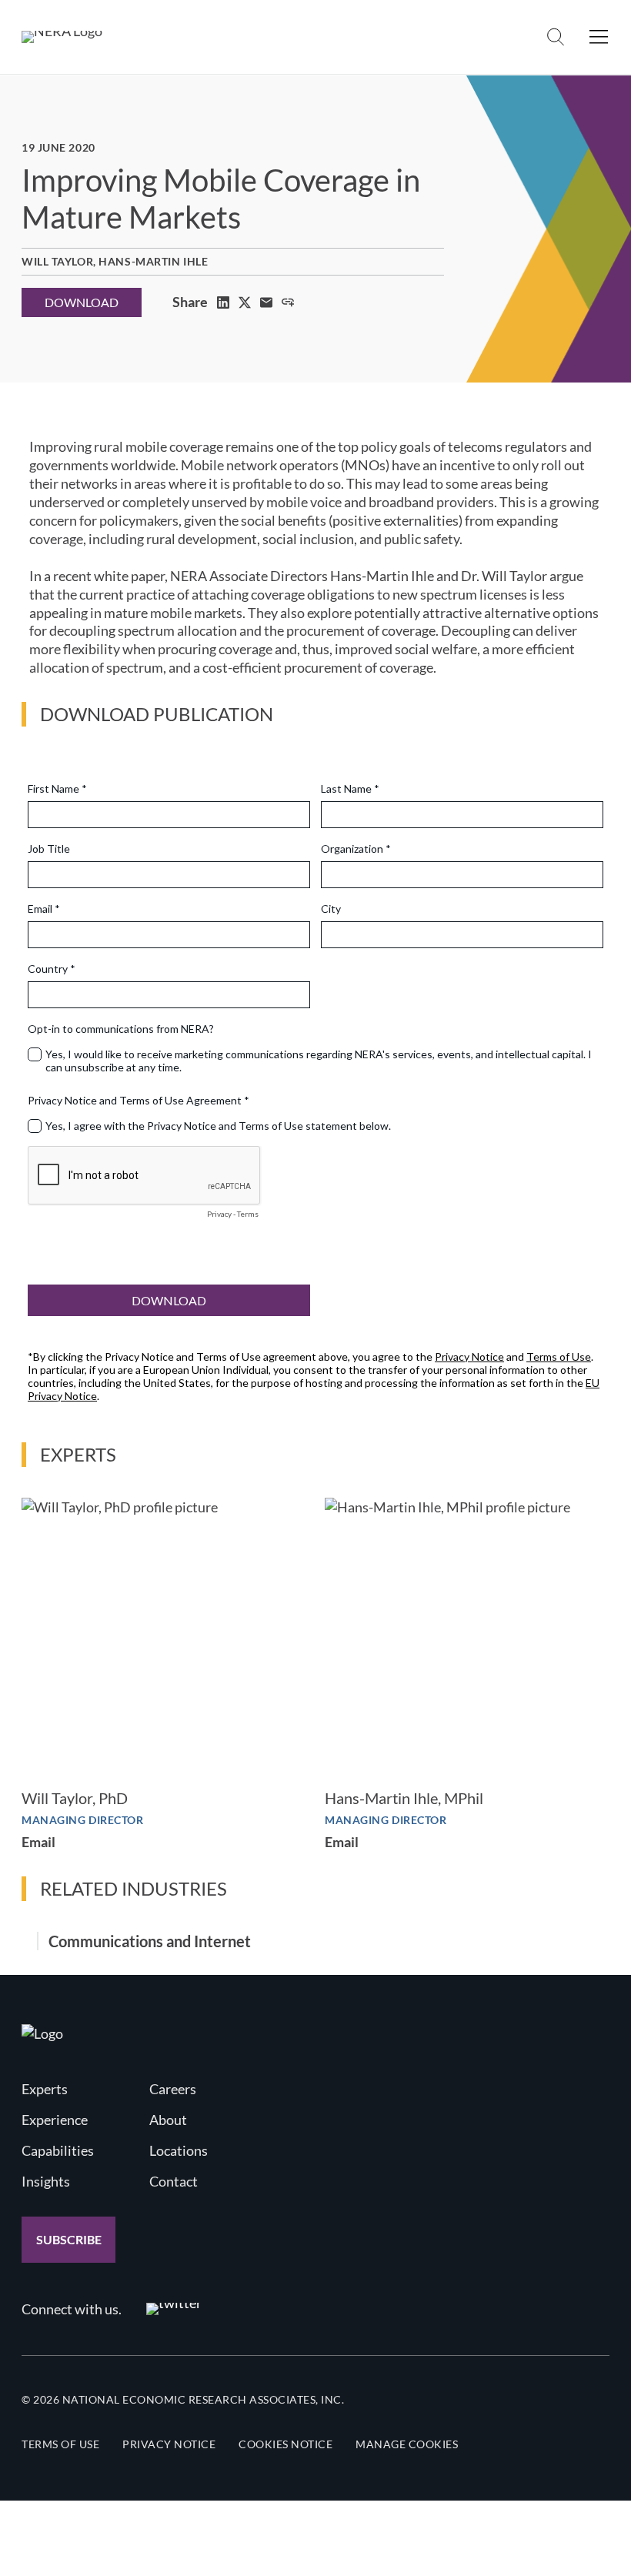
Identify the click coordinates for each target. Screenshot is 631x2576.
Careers (173, 2089)
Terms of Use (60, 2444)
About (168, 2120)
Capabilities (58, 2150)
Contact (174, 2181)
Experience (55, 2120)
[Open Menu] (599, 37)
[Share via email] (266, 302)
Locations (179, 2150)
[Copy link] (288, 302)
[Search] (556, 37)
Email (38, 1842)
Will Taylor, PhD (75, 1798)
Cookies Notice (285, 2444)
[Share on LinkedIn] (223, 302)
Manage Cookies (407, 2444)
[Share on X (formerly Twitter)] (245, 302)
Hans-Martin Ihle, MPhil (404, 1798)
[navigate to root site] (42, 2033)
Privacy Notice (169, 2444)
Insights (46, 2181)
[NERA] (62, 37)
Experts (45, 2089)
